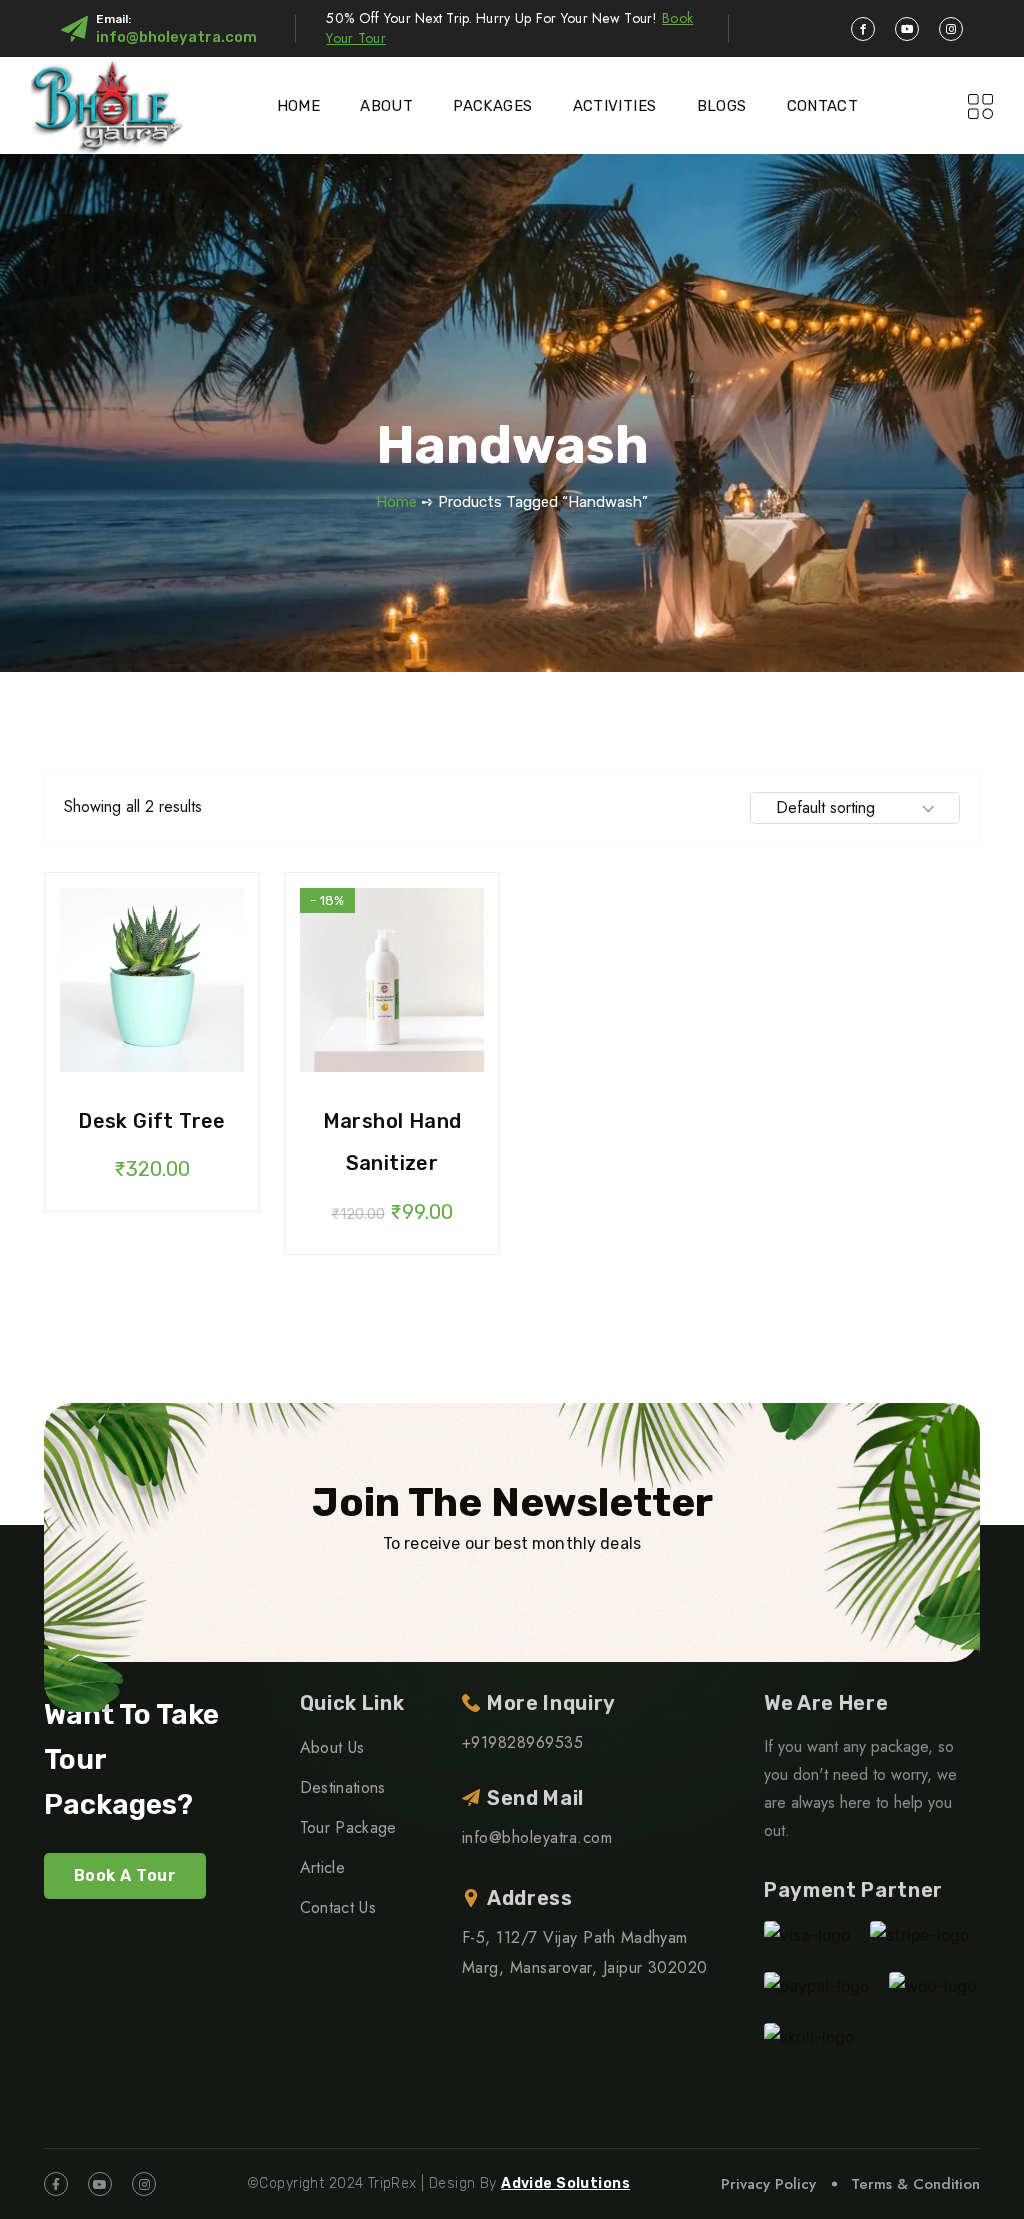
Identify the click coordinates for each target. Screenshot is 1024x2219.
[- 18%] (392, 978)
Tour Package (348, 1827)
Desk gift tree (152, 1121)
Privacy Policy (768, 2184)
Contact (823, 106)
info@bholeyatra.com (176, 37)
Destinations (343, 1787)
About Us (332, 1747)
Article (322, 1867)
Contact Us (338, 1907)
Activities (615, 106)
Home (299, 106)
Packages (492, 106)
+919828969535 (522, 1742)
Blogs (722, 106)
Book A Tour (125, 1875)
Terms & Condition (915, 2184)
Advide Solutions (565, 2183)
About (386, 106)
